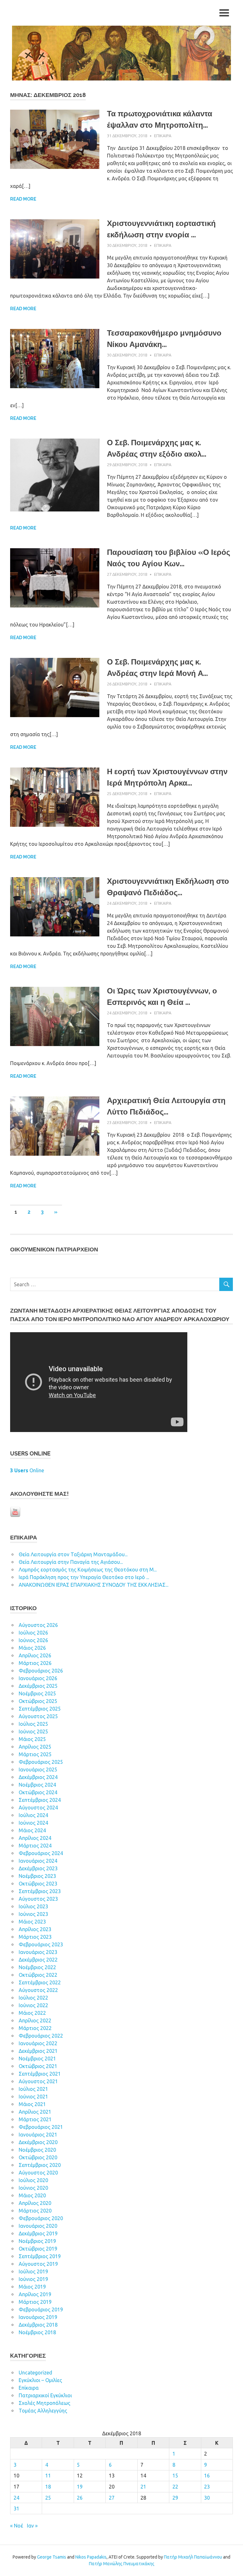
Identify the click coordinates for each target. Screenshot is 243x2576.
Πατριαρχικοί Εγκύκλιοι (45, 2395)
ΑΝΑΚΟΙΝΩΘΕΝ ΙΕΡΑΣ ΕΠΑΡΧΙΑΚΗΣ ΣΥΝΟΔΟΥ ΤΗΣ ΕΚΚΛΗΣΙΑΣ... (93, 1585)
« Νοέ (17, 2526)
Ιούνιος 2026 (33, 1640)
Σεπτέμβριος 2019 (40, 2256)
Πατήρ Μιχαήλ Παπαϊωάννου (193, 2557)
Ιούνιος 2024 (33, 1823)
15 (175, 2476)
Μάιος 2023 (32, 1922)
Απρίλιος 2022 (35, 2020)
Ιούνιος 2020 (33, 2188)
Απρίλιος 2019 (35, 2294)
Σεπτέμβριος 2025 (40, 1709)
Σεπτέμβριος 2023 (40, 1891)
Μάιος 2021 (32, 2104)
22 (175, 2487)
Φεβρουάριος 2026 (41, 1671)
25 (48, 2498)
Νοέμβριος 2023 (37, 1876)
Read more (23, 199)
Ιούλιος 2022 (33, 1998)
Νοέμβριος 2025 (37, 1693)
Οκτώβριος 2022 (38, 1975)
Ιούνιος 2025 (33, 1731)
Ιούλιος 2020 (33, 2180)
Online (27, 1470)
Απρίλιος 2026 (35, 1655)
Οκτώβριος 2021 (38, 2066)
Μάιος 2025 (32, 1739)
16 (207, 2476)
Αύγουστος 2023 (38, 1899)
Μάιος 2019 (32, 2287)
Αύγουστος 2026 (38, 1625)
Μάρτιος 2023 (35, 1937)
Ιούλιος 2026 (33, 1633)
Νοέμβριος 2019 (37, 2241)
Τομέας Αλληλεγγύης (43, 2411)
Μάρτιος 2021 (35, 2119)
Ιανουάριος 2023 (38, 1952)
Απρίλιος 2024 (35, 1838)
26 (80, 2498)
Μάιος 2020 (32, 2195)
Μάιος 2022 (32, 2013)
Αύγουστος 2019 (38, 2264)
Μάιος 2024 (32, 1830)
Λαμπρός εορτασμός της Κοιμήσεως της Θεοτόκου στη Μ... (88, 1570)
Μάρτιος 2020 (35, 2211)
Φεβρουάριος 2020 (41, 2218)
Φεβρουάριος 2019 (41, 2309)
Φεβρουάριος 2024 (41, 1853)
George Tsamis (52, 2557)
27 (112, 2498)
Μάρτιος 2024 (35, 1846)
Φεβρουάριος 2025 (41, 1762)
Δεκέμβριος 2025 (38, 1686)
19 (80, 2487)
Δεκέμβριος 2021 (38, 2051)
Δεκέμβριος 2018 (38, 2325)
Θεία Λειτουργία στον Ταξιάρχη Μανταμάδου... (73, 1554)
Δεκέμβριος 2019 (38, 2233)
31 (16, 2509)
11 (48, 2476)
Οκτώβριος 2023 (38, 1884)
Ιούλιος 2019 (33, 2271)
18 (48, 2487)
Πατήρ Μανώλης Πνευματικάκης (122, 2564)
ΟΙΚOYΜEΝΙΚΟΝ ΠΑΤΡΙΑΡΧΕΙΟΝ (54, 1249)
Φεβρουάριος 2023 (41, 1944)
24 (16, 2498)
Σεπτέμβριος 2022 (40, 1982)
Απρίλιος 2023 (35, 1929)
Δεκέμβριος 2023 (38, 1868)
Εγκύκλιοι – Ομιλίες (40, 2380)
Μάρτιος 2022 (35, 2028)
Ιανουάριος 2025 (38, 1770)
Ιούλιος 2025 (33, 1724)
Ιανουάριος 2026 (38, 1678)
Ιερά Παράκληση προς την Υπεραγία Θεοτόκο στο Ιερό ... (84, 1577)
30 (207, 2498)
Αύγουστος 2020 (38, 2173)
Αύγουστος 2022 (38, 1990)
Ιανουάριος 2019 (38, 2317)
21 (143, 2487)
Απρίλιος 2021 (35, 2112)
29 (175, 2498)
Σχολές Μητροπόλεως (44, 2403)
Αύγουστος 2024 (38, 1808)
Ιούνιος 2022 (33, 2005)
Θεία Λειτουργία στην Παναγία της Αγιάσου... (71, 1562)
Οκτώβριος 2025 (38, 1701)
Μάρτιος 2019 (35, 2302)
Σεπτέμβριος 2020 (40, 2165)
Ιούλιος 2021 (33, 2089)
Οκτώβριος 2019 (38, 2249)
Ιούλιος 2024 (33, 1815)
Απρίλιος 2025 (35, 1747)
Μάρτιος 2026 (35, 1663)
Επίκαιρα (163, 136)
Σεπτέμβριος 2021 (40, 2074)
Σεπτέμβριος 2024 (40, 1800)
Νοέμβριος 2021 (37, 2059)
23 (207, 2487)
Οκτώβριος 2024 (38, 1792)
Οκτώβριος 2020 (38, 2157)
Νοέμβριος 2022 (37, 1967)
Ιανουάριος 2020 (38, 2226)
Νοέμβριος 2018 (37, 2332)
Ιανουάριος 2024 (38, 1861)
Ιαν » (32, 2526)
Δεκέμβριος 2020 (38, 2142)
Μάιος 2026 (32, 1648)
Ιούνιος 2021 (33, 2097)
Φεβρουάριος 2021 (41, 2127)
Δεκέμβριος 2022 (38, 1960)
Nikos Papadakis (91, 2557)
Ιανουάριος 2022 (38, 2043)
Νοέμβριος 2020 (37, 2150)
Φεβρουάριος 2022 (41, 2036)
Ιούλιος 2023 (33, 1906)
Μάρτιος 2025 (35, 1754)
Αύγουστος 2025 (38, 1716)
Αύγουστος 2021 (38, 2081)
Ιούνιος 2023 (33, 1914)
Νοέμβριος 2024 (37, 1785)
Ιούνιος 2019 (33, 2279)
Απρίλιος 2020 (35, 2203)
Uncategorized (35, 2373)
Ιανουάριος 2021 (38, 2135)
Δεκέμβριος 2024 (38, 1777)
